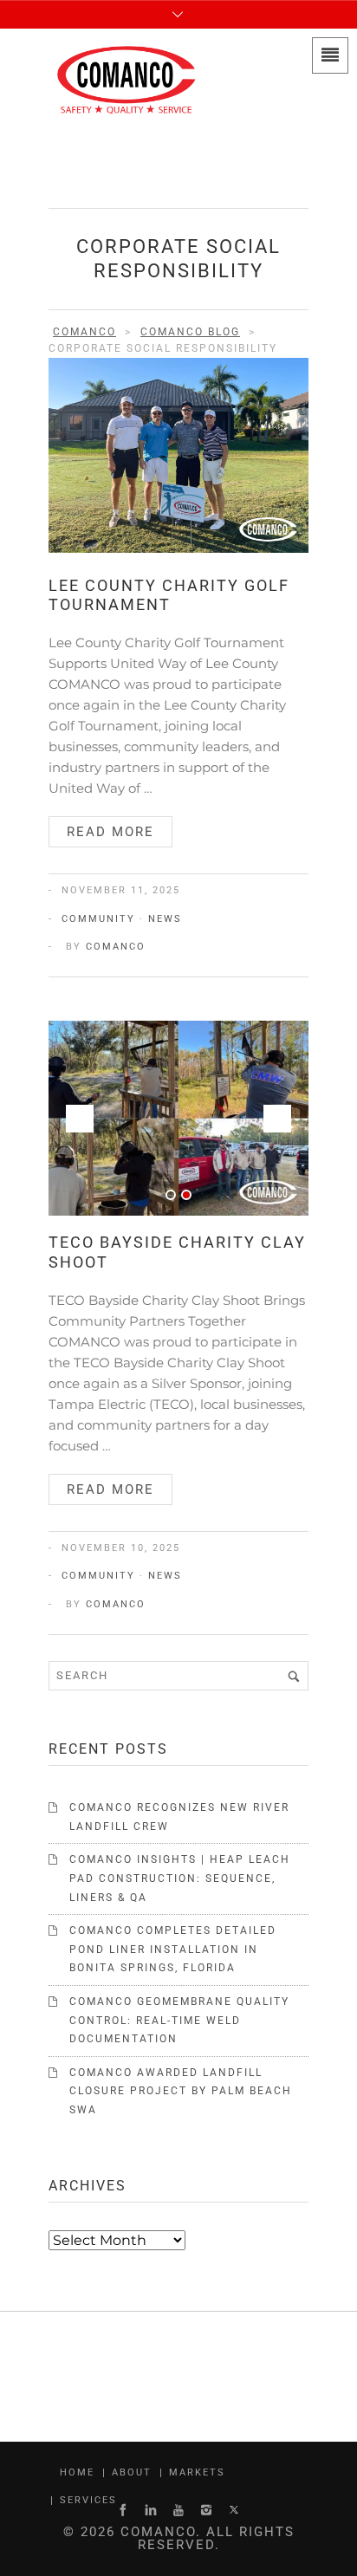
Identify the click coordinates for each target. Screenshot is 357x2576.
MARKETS (197, 2472)
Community (98, 919)
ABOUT (132, 2472)
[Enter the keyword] (294, 1676)
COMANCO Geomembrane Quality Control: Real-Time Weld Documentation (179, 2020)
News (165, 919)
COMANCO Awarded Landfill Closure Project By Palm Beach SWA (181, 2091)
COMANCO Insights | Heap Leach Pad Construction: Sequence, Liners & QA (180, 1878)
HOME (77, 2472)
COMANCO (116, 947)
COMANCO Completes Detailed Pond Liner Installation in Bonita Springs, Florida (173, 1949)
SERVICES (88, 2500)
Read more (110, 832)
